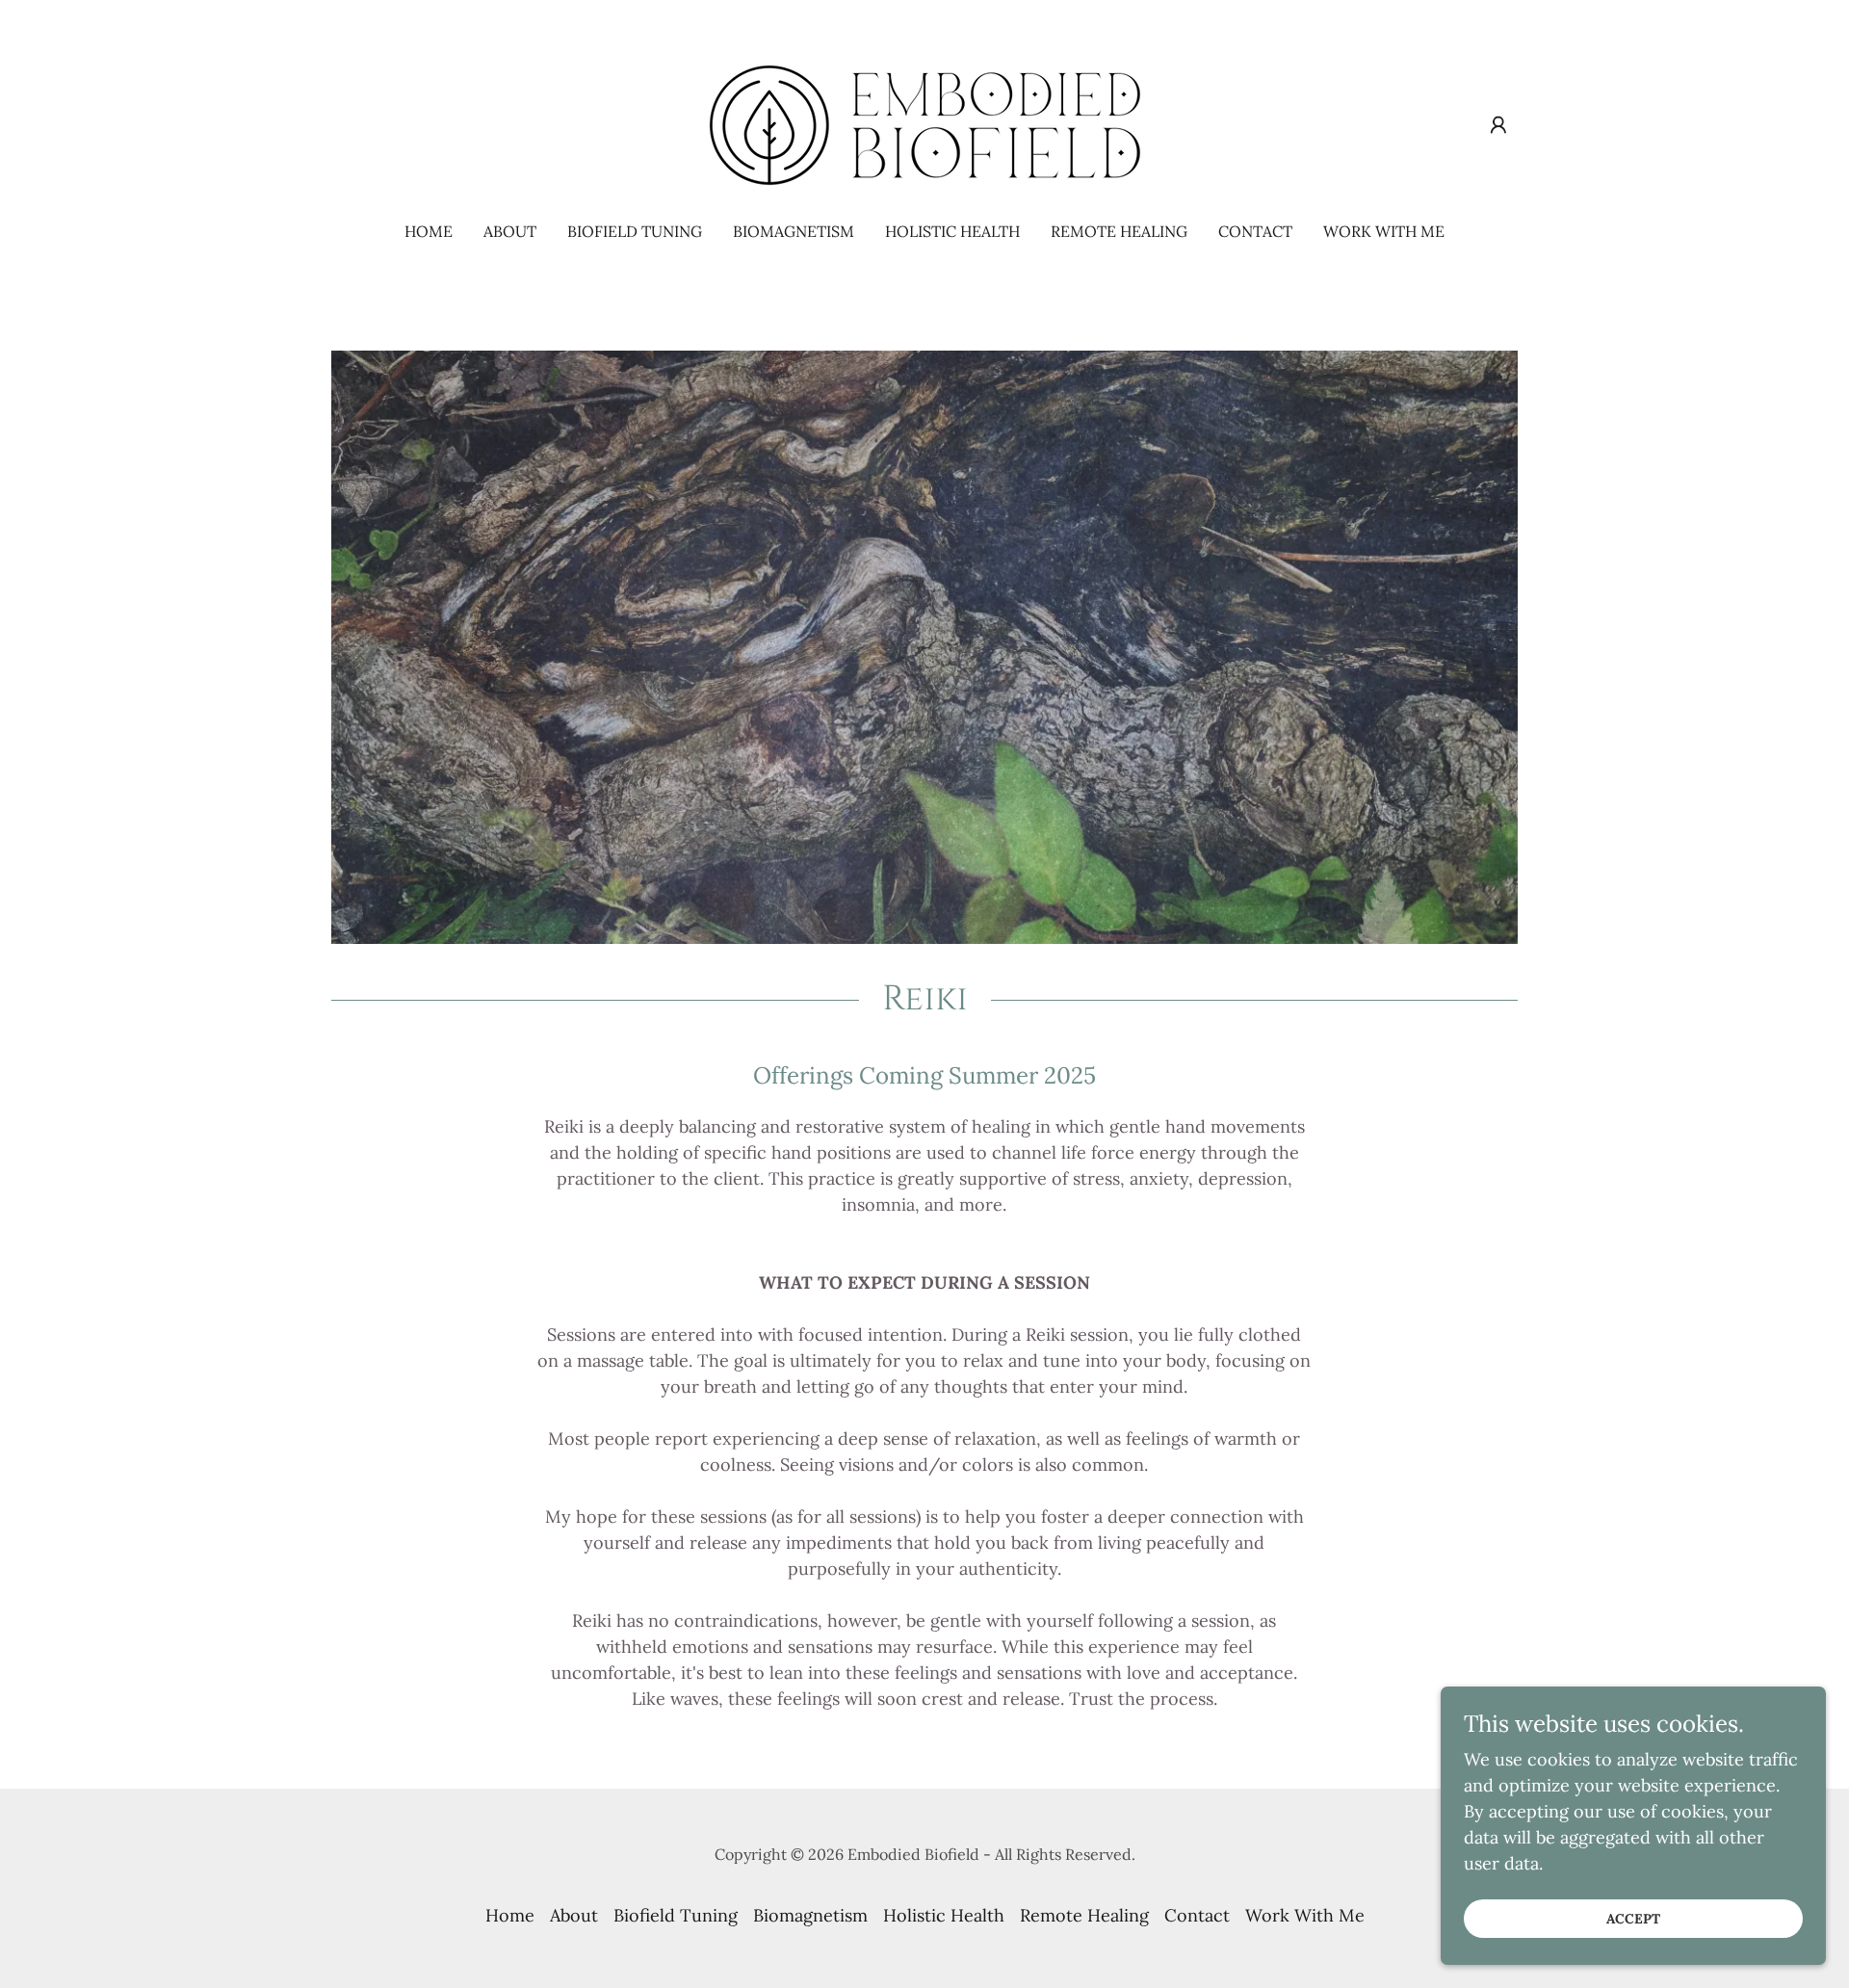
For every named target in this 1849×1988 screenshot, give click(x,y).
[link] (924, 124)
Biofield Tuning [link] (635, 231)
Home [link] (429, 231)
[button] (1498, 125)
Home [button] (510, 1915)
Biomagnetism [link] (794, 231)
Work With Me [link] (1384, 231)
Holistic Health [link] (952, 231)
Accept (1633, 1919)
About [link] (510, 231)
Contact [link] (1255, 231)
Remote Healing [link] (1119, 231)
